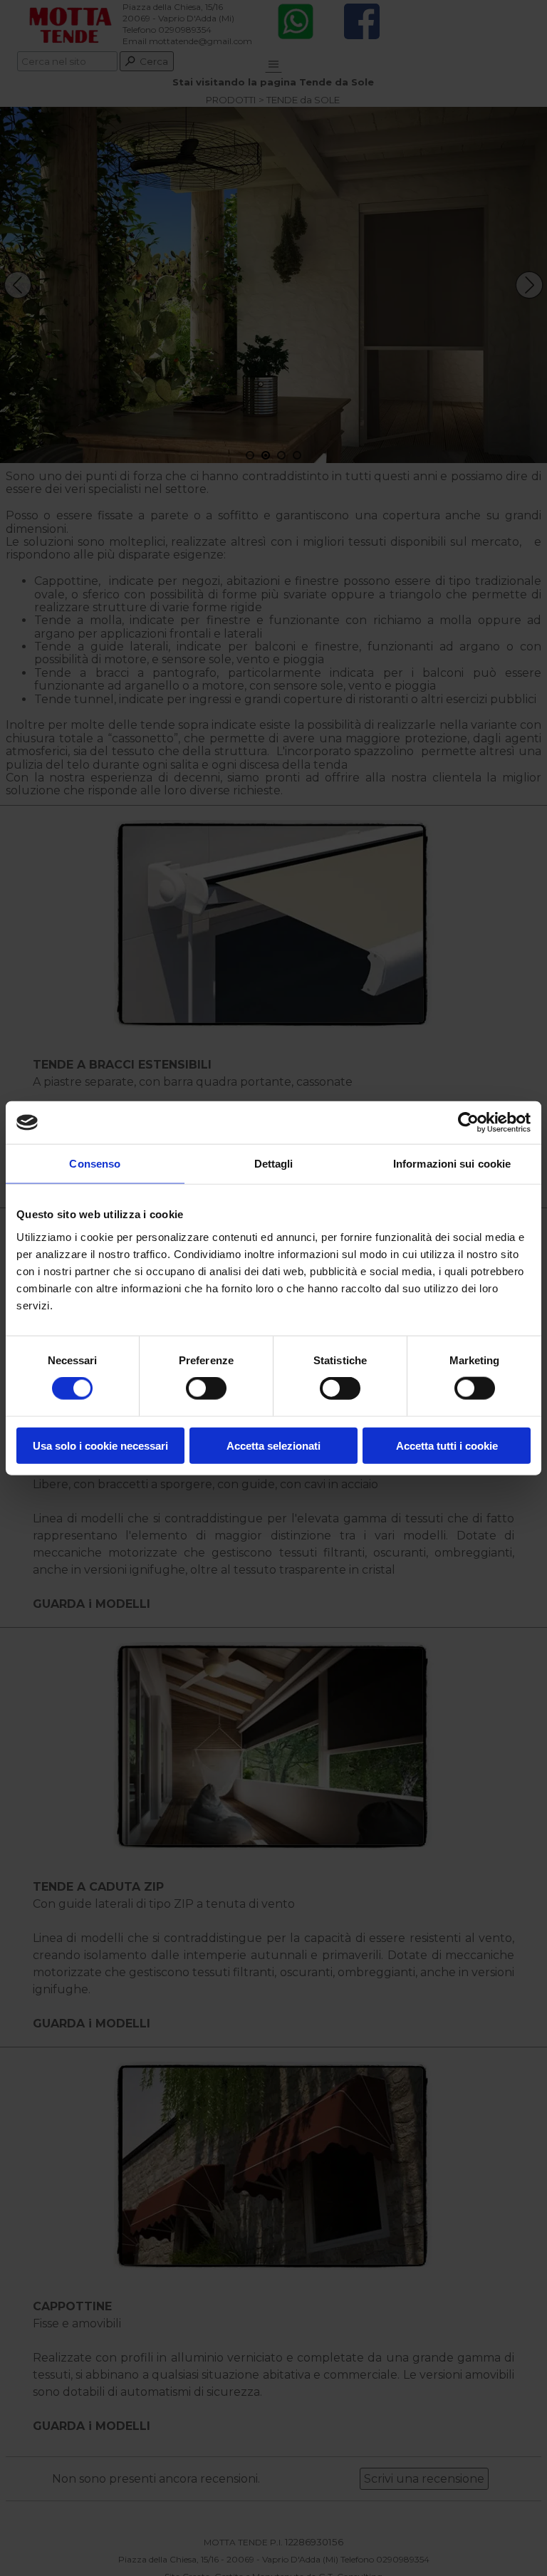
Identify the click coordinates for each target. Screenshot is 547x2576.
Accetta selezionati (273, 1445)
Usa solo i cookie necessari (100, 1445)
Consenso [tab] (95, 1164)
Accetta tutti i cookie (447, 1445)
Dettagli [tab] (274, 1164)
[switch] (206, 1388)
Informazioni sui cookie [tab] (452, 1164)
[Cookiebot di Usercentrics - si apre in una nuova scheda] (468, 1123)
